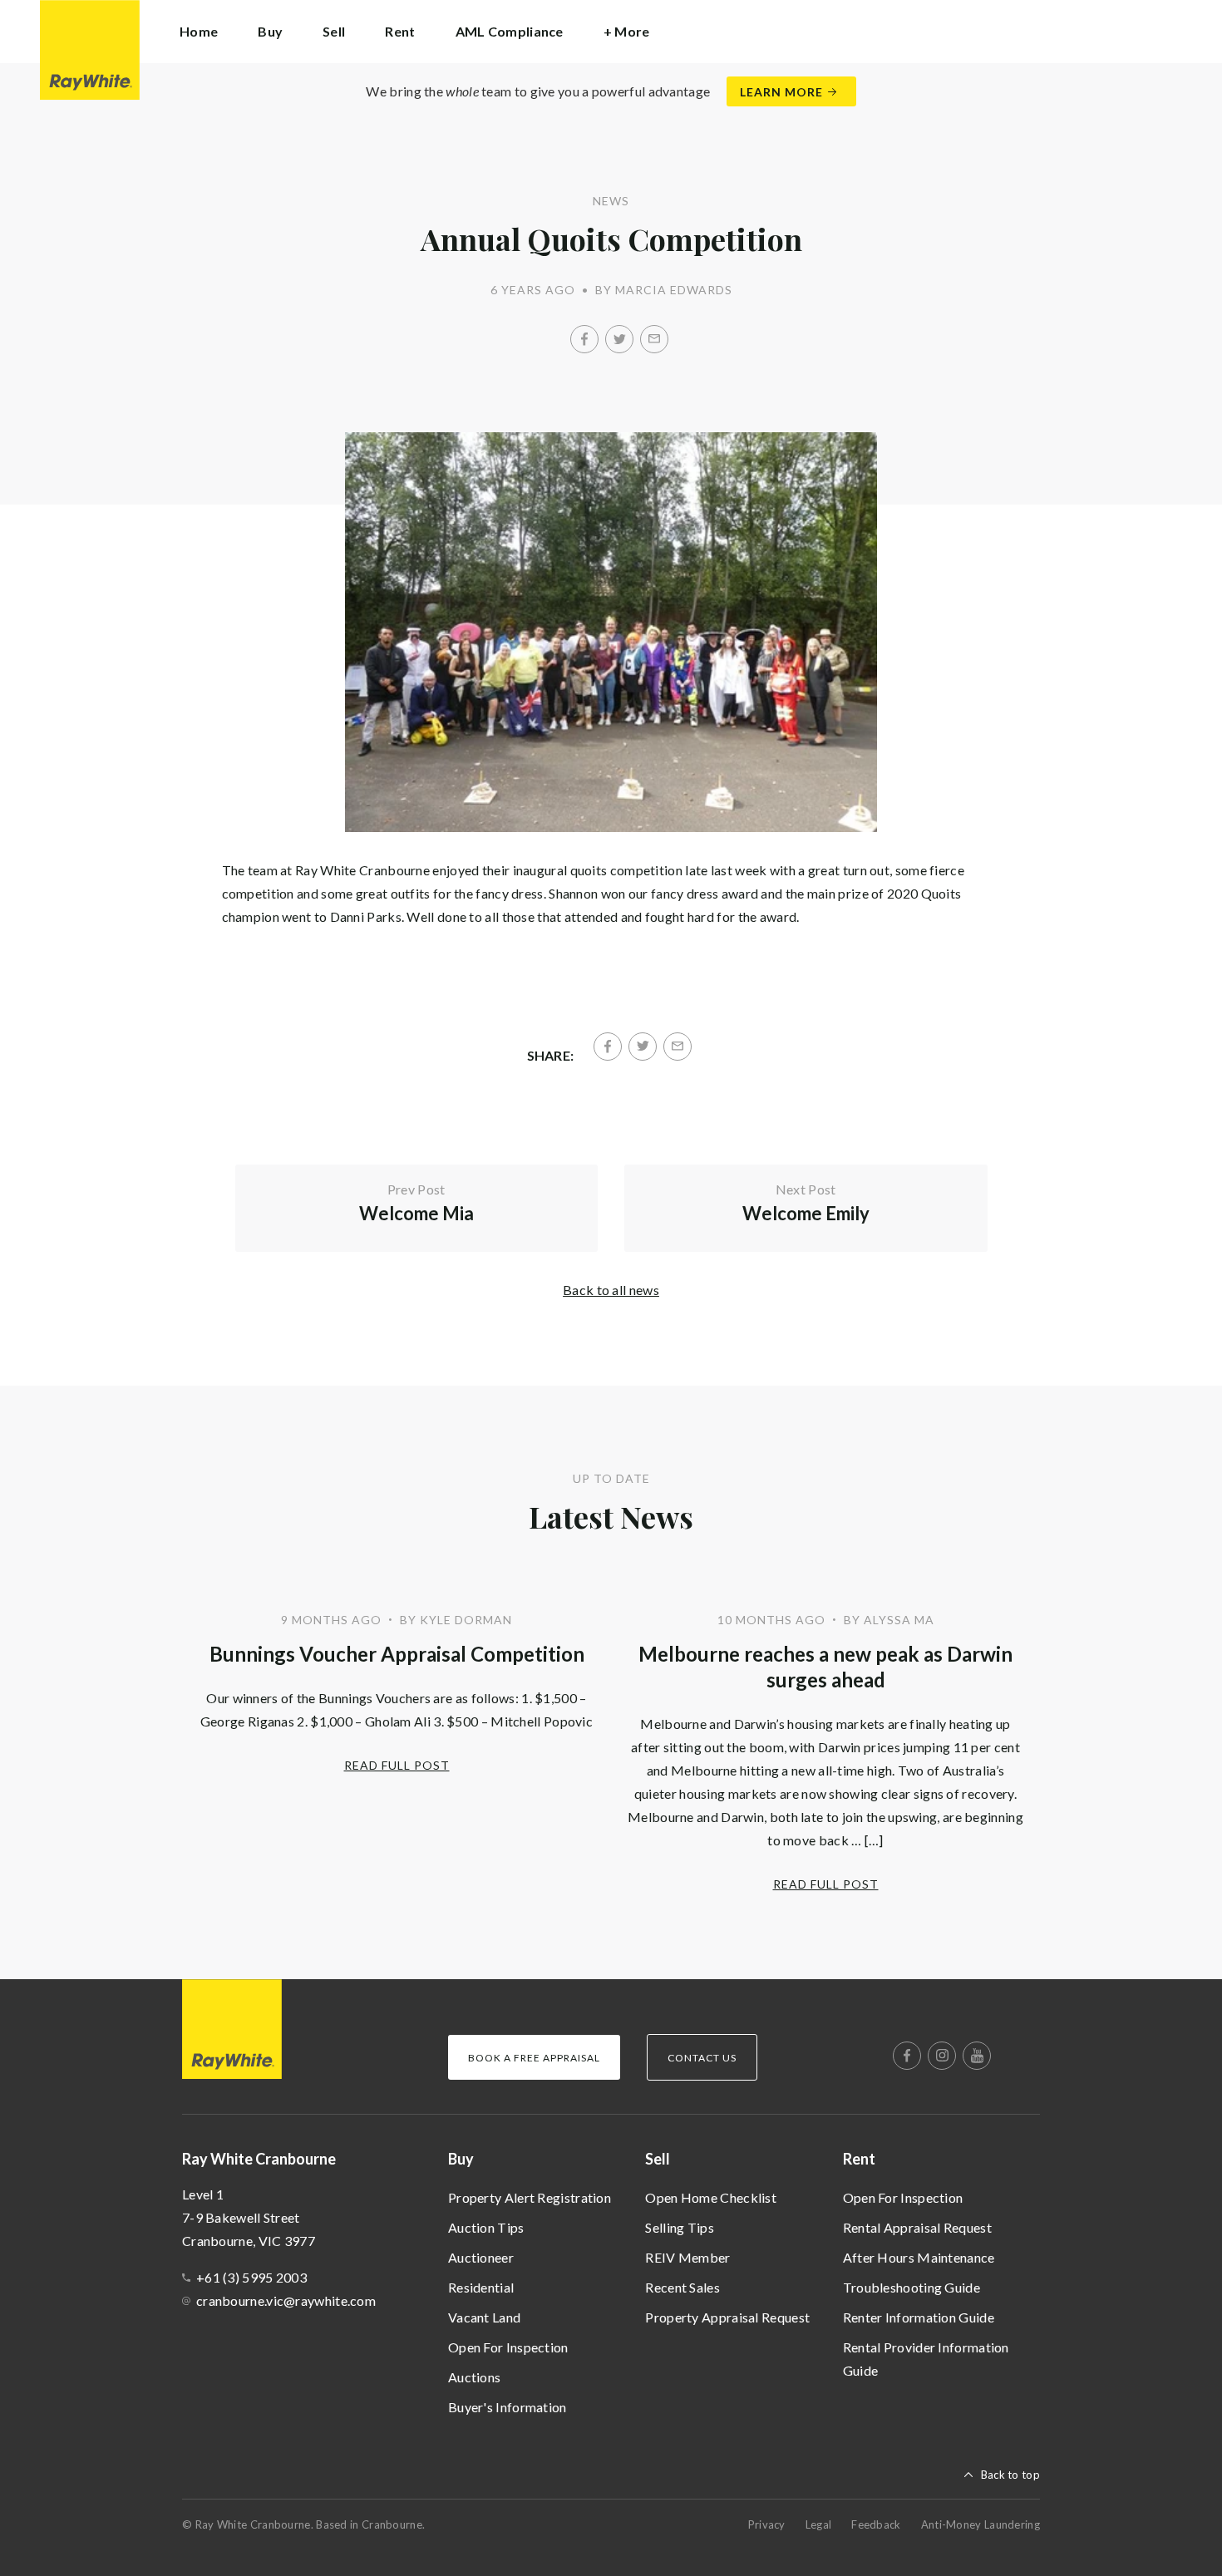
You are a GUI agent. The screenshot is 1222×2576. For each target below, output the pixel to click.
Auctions (474, 2377)
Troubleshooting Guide (912, 2287)
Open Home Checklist (711, 2197)
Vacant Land (484, 2317)
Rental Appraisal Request (917, 2227)
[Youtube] (977, 2056)
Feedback (876, 2524)
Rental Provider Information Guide (926, 2359)
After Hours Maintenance (919, 2257)
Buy (461, 2159)
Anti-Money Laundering (981, 2524)
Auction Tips (486, 2227)
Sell (658, 2159)
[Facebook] (584, 339)
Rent (859, 2159)
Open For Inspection (508, 2347)
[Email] (654, 339)
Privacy (767, 2524)
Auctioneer (481, 2257)
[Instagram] (942, 2056)
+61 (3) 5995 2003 (251, 2277)
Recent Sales (682, 2287)
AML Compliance (510, 31)
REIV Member (687, 2257)
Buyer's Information (508, 2407)
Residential (481, 2287)
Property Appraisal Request (727, 2317)
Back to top (1010, 2475)
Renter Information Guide (919, 2317)
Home (199, 31)
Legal (819, 2524)
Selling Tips (680, 2227)
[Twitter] (619, 339)
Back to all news (611, 1290)
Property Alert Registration (530, 2197)
